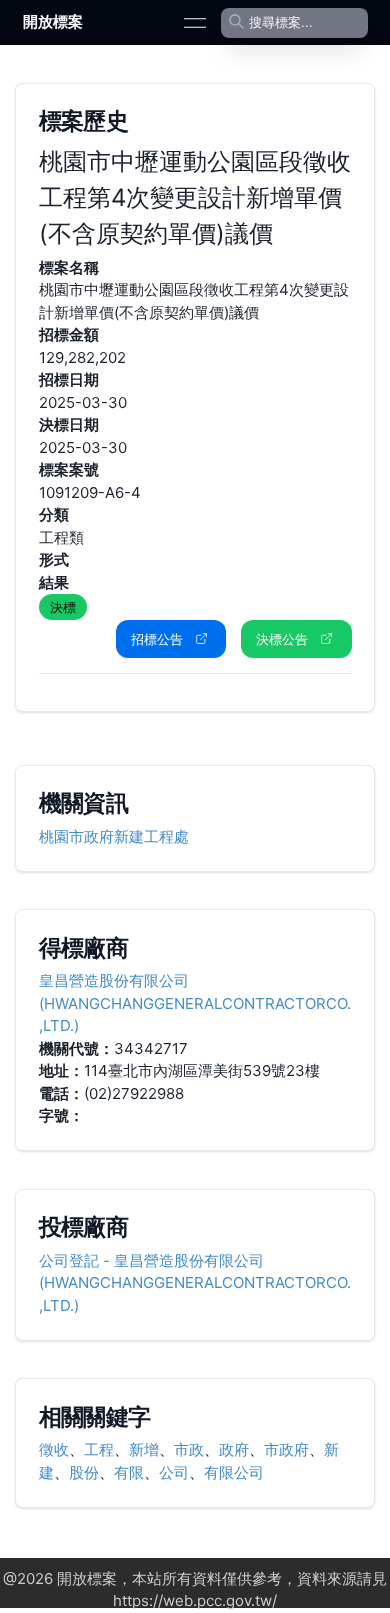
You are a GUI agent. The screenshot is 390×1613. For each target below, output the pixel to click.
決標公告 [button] (282, 639)
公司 (174, 1472)
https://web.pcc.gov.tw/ (195, 1600)
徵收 (54, 1449)
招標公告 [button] (157, 639)
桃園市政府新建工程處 (114, 836)
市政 (189, 1449)
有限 (129, 1472)
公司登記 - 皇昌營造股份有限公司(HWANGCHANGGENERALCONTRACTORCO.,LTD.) (195, 1283)
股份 (84, 1472)
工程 (99, 1449)
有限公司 (234, 1472)
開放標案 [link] (53, 21)
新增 (144, 1449)
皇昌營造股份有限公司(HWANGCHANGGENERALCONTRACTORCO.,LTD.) (195, 1003)
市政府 (286, 1449)
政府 (234, 1449)
